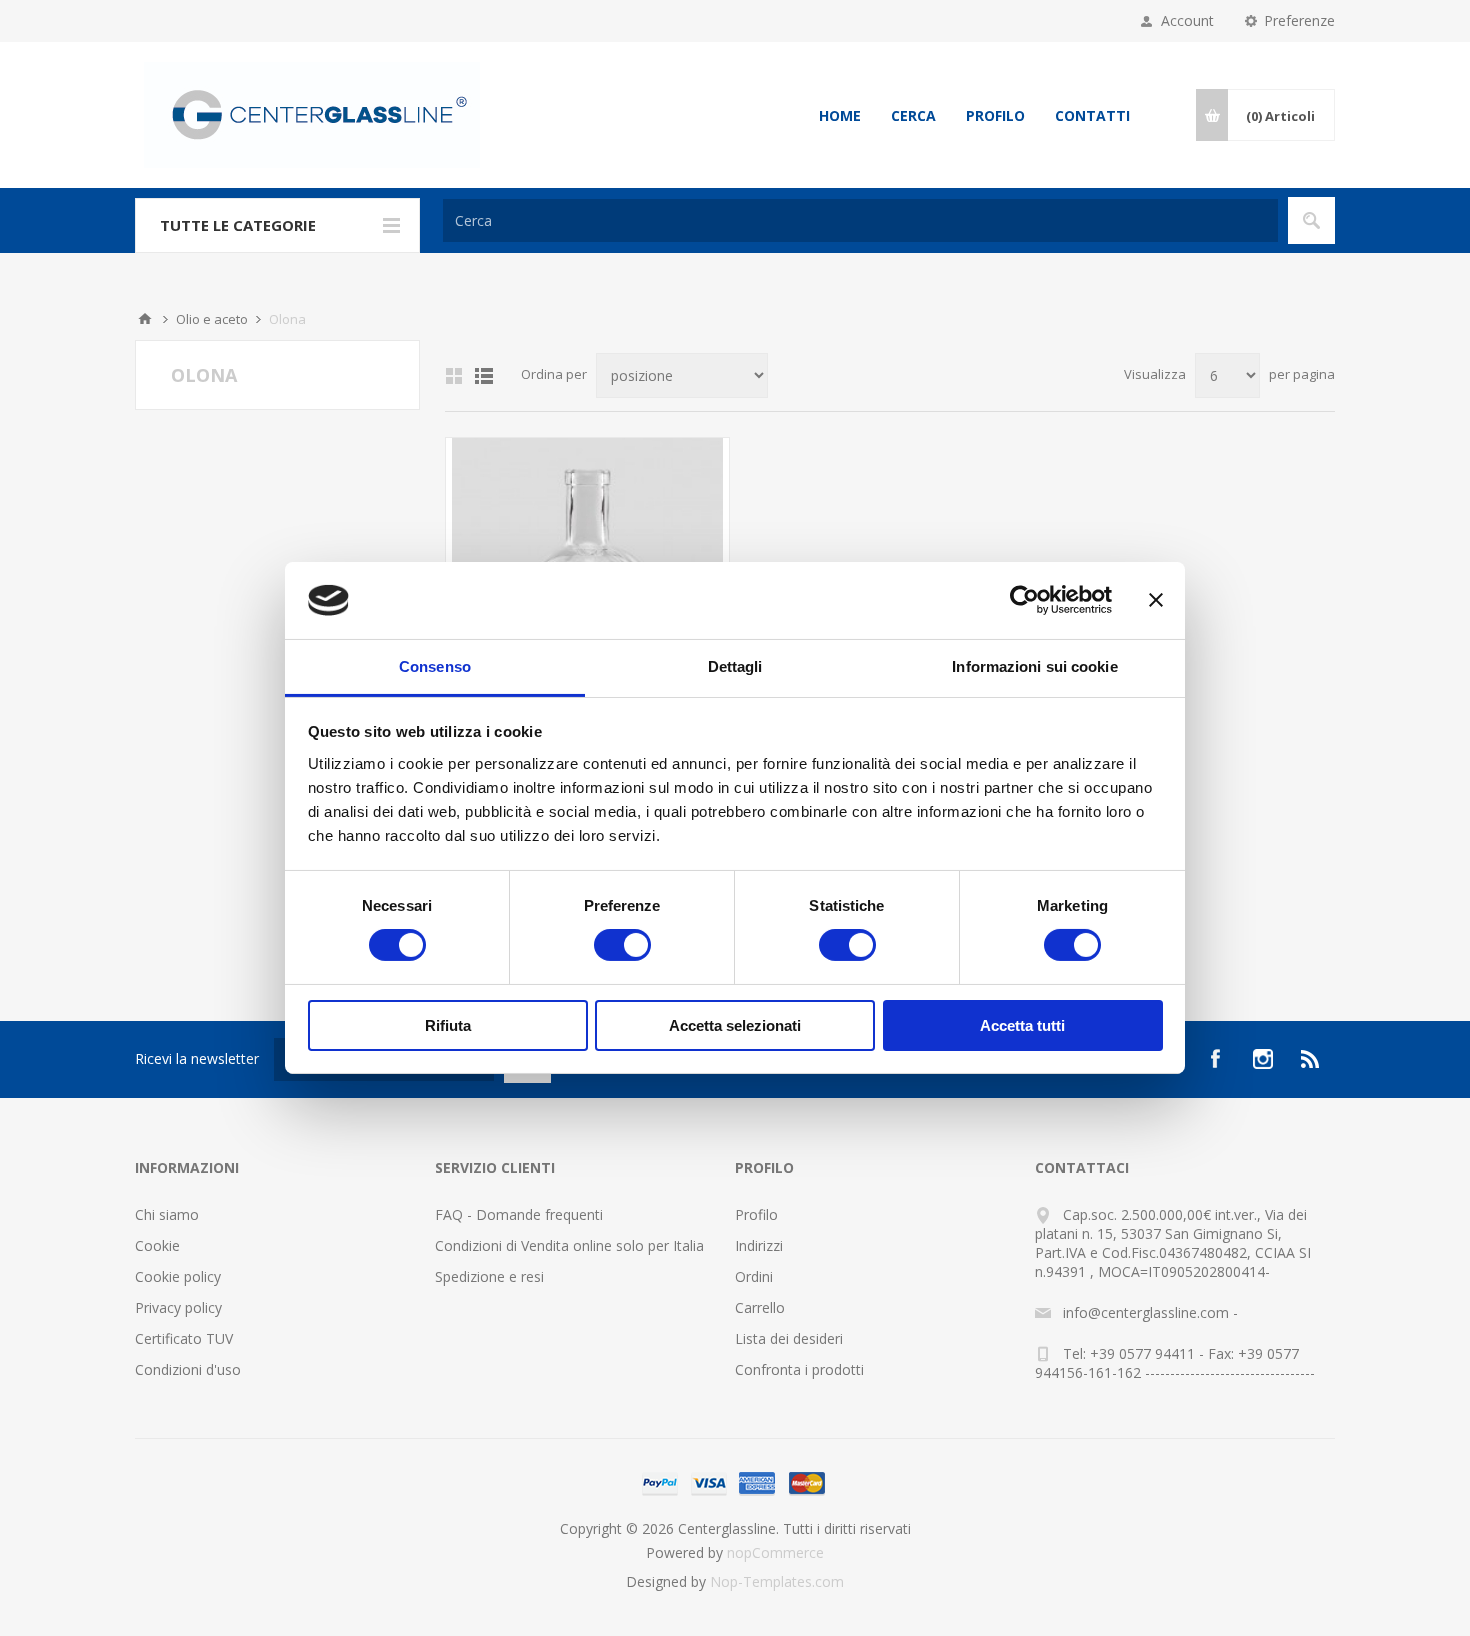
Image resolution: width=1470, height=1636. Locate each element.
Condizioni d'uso (188, 1369)
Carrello (760, 1307)
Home (840, 115)
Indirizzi (759, 1245)
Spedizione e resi (489, 1276)
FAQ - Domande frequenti (519, 1214)
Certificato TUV (184, 1338)
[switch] (622, 945)
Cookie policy (178, 1276)
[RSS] (1311, 1059)
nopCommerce (775, 1552)
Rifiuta (448, 1025)
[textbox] (860, 220)
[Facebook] (1215, 1059)
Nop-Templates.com (777, 1581)
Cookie (157, 1245)
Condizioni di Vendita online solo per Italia (569, 1245)
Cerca (913, 115)
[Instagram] (1263, 1059)
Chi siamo (167, 1214)
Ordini (754, 1276)
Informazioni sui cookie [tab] (1034, 666)
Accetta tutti (1022, 1025)
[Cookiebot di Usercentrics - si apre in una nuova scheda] (1024, 600)
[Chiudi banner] (1156, 600)
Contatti (1092, 115)
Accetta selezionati (735, 1025)
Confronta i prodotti (799, 1369)
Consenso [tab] (435, 666)
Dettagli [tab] (735, 666)
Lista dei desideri (789, 1338)
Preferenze (1299, 20)
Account (1187, 20)
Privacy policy (178, 1307)
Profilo (995, 115)
